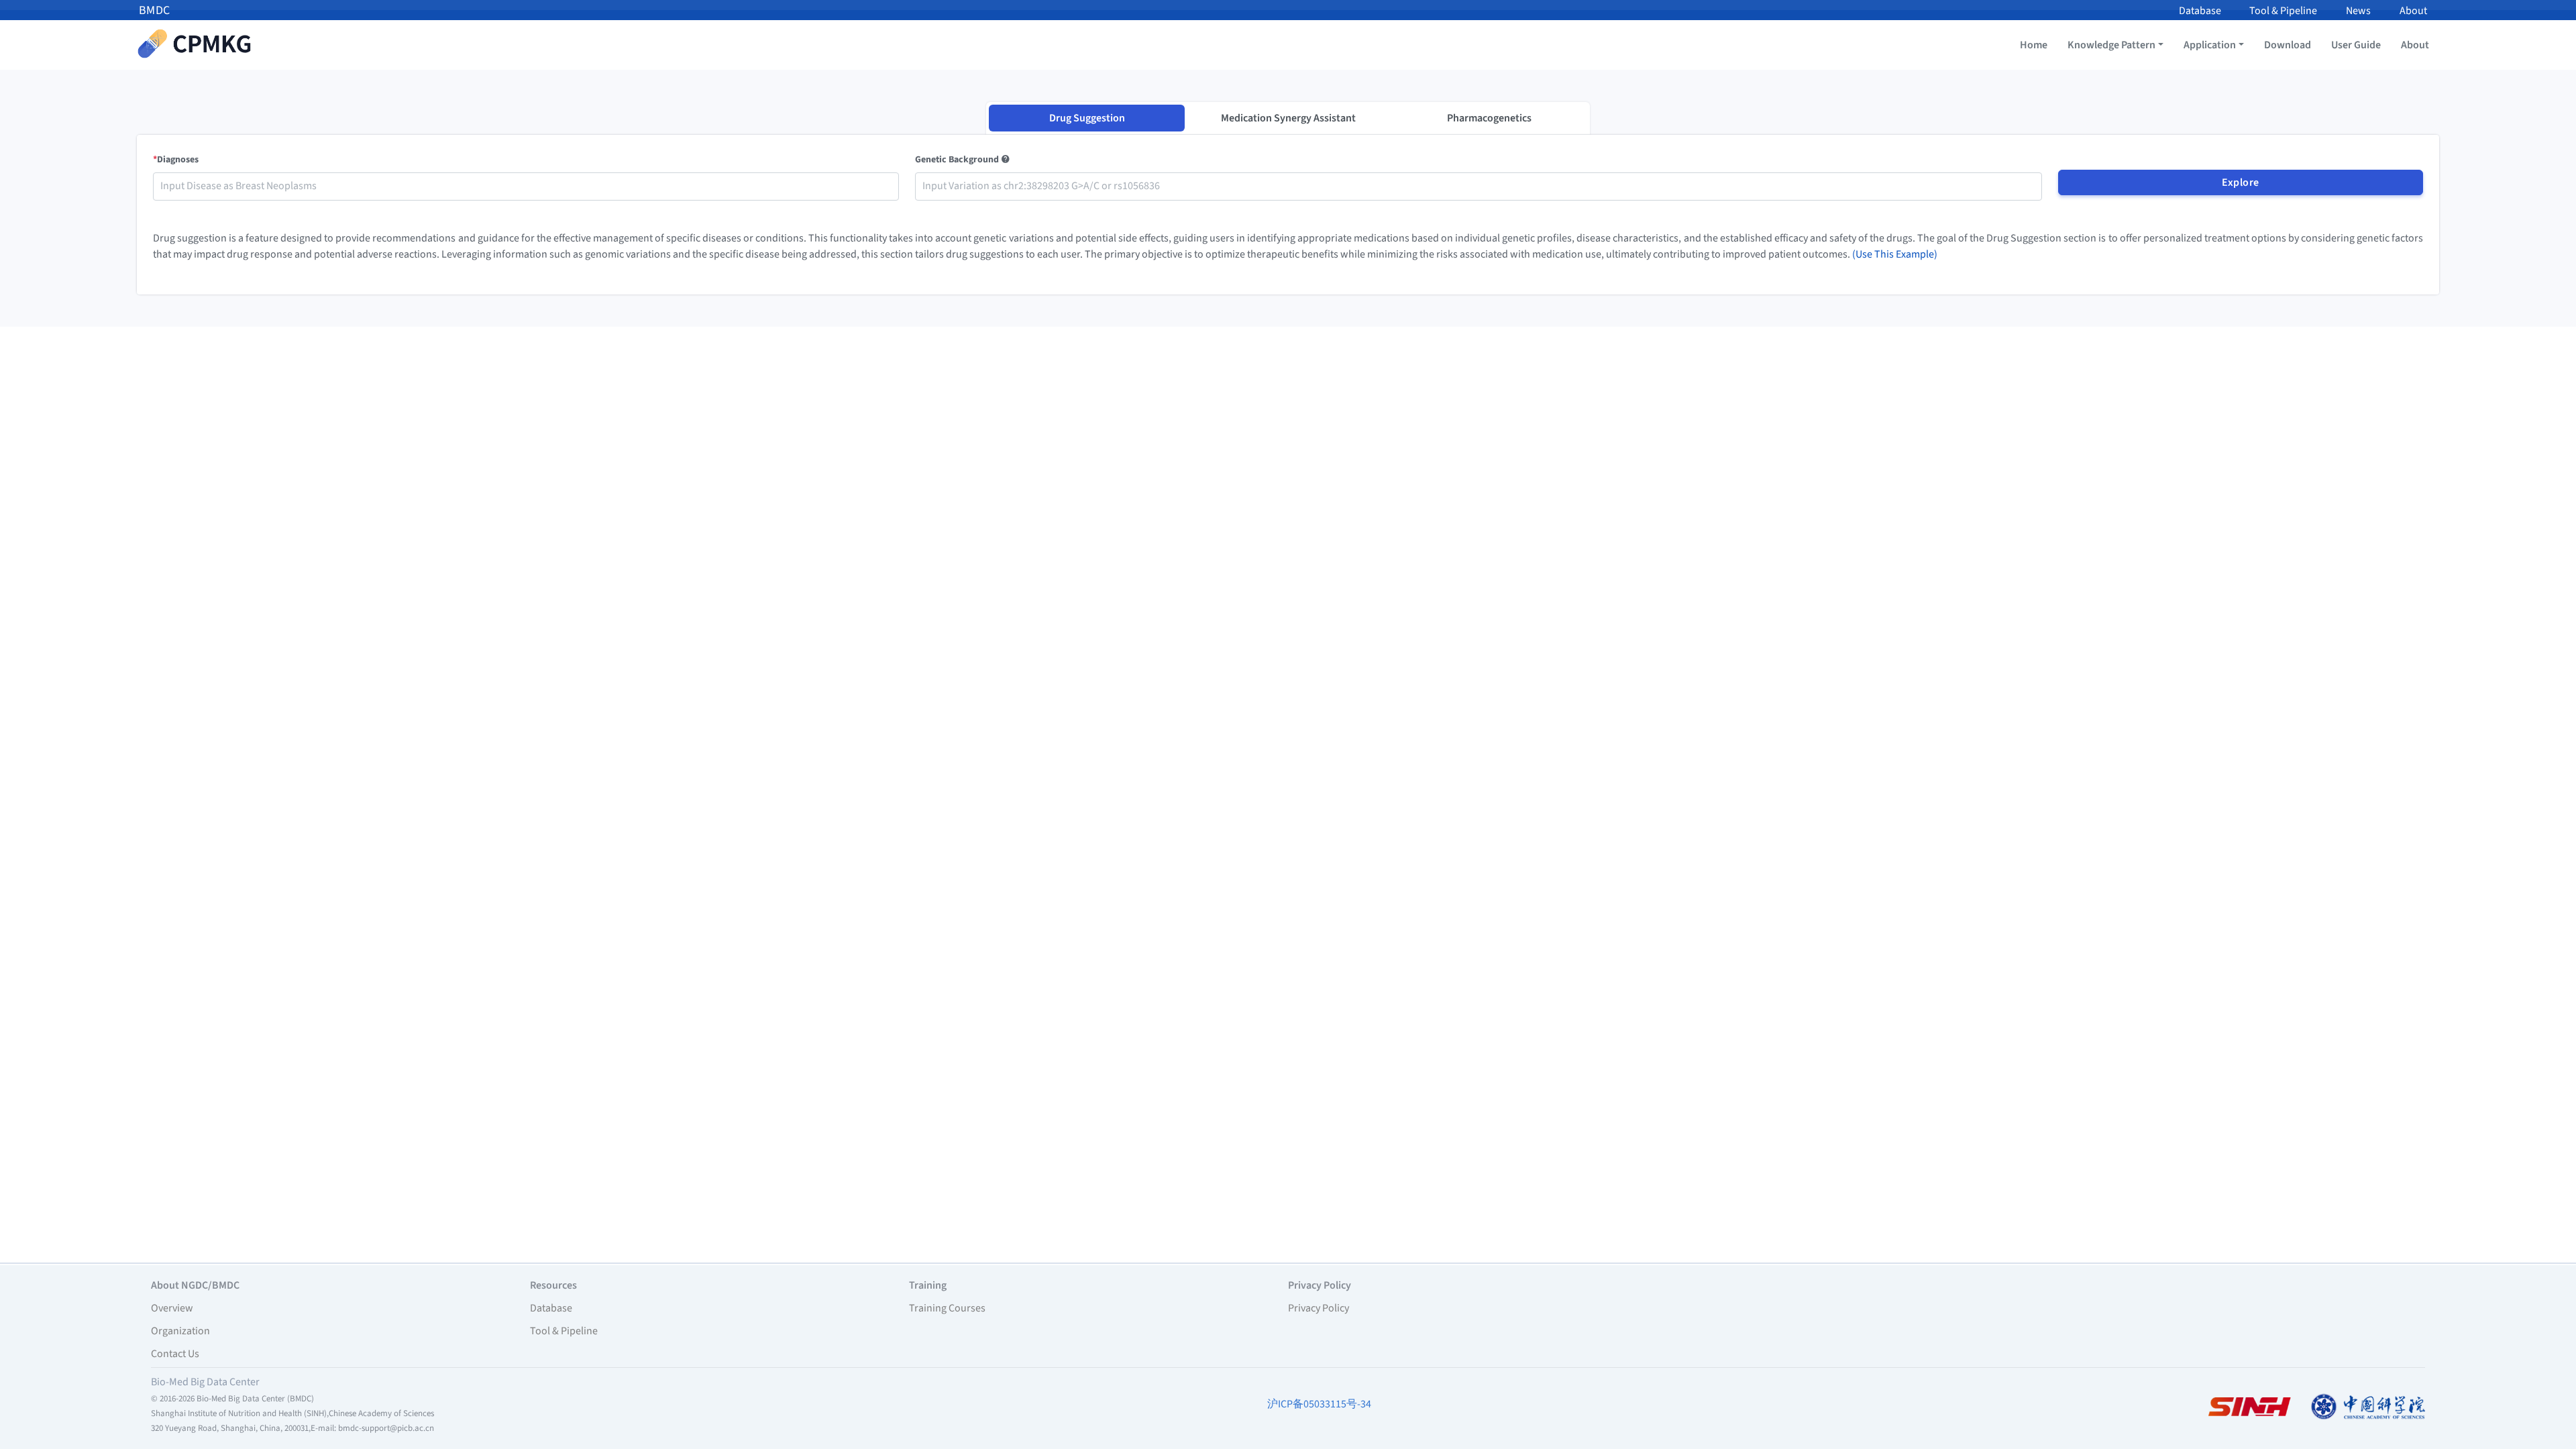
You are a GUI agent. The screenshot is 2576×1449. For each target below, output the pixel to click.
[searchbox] (526, 186)
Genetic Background (958, 160)
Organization (180, 1331)
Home (2034, 45)
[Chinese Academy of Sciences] (2368, 1406)
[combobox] (526, 186)
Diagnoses (176, 160)
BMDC (155, 10)
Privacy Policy (1319, 1308)
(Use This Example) (1895, 254)
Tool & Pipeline (2283, 11)
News (2358, 11)
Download (2288, 45)
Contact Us (175, 1354)
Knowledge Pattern (2111, 45)
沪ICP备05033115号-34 (1319, 1404)
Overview (172, 1308)
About (2413, 11)
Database (2200, 11)
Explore (2241, 182)
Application (2210, 45)
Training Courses (947, 1308)
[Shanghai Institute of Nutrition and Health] (2249, 1406)
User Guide (2356, 45)
